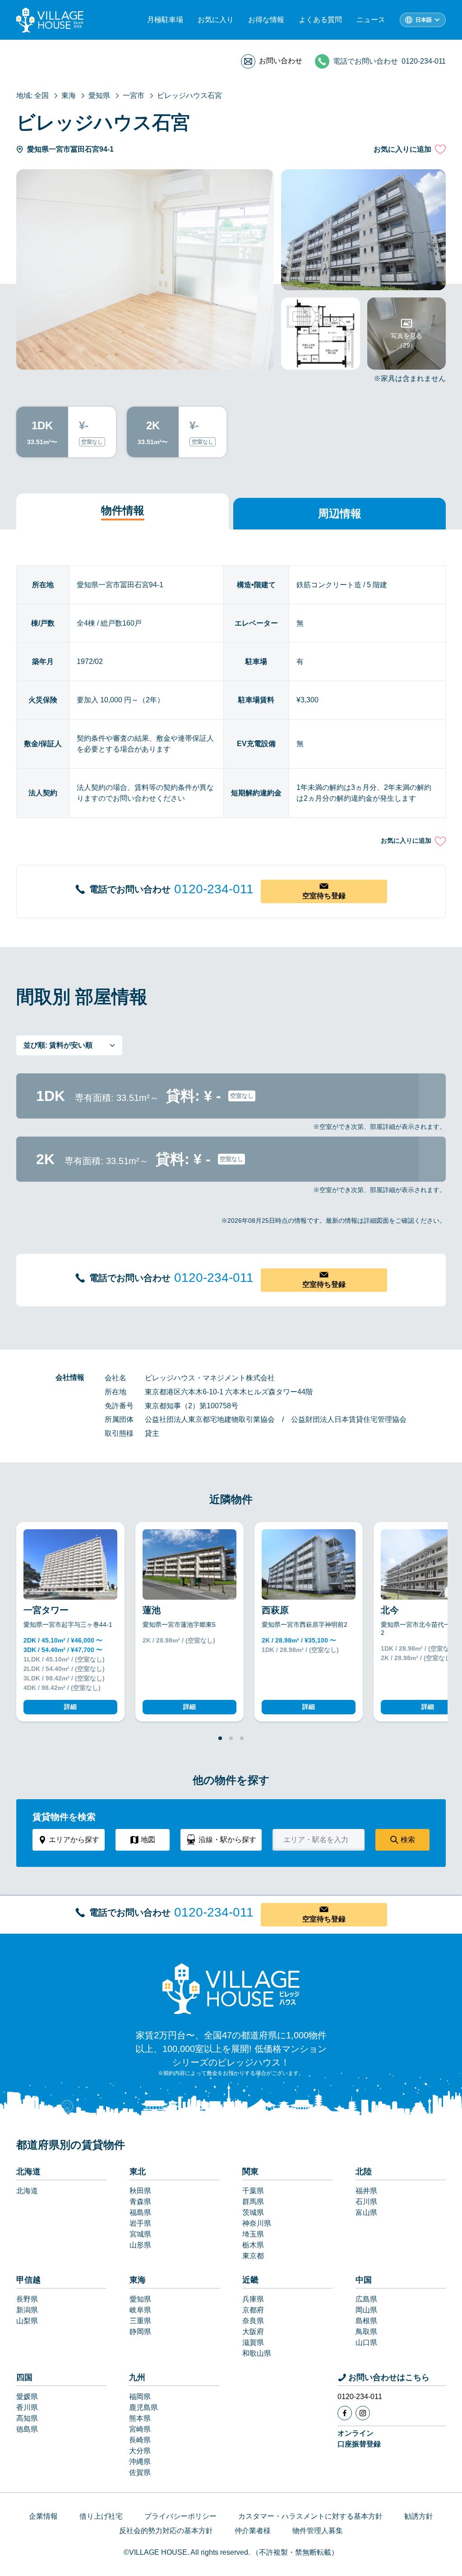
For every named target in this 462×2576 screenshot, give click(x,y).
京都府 (253, 2310)
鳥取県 (366, 2332)
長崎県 (140, 2440)
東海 (138, 2280)
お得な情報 (266, 20)
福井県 (366, 2191)
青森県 (140, 2202)
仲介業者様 (253, 2531)
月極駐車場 (165, 20)
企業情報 (43, 2516)
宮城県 (140, 2234)
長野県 (27, 2299)
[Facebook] (345, 2413)
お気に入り (216, 20)
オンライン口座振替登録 (359, 2439)
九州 (137, 2377)
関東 (250, 2172)
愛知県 (140, 2299)
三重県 (140, 2321)
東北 (138, 2172)
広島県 (366, 2299)
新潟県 (27, 2310)
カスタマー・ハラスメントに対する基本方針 (310, 2516)
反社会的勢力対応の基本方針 (166, 2531)
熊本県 (140, 2418)
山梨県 (27, 2321)
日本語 (424, 20)
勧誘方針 (419, 2516)
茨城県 (253, 2212)
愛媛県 (27, 2397)
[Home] (231, 1988)
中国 (364, 2280)
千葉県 (253, 2191)
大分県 (140, 2451)
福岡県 (140, 2397)
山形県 (140, 2245)
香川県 (27, 2407)
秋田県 (140, 2191)
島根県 (366, 2321)
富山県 (366, 2212)
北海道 (28, 2172)
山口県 (366, 2342)
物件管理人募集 (318, 2531)
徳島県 (27, 2429)
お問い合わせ (281, 61)
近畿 (250, 2280)
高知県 (27, 2418)
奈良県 (253, 2321)
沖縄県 (140, 2462)
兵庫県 (253, 2299)
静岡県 (140, 2332)
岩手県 (140, 2223)
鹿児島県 (143, 2407)
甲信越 (28, 2280)
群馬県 (253, 2202)
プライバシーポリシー (180, 2516)
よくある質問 (320, 20)
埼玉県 (253, 2234)
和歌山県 (257, 2353)
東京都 (253, 2256)
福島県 (140, 2212)
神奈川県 (257, 2223)
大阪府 (253, 2332)
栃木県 (253, 2245)
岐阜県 (140, 2310)
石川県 (366, 2202)
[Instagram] (363, 2413)
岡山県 (366, 2310)
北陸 (364, 2172)
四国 (24, 2377)
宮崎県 (140, 2429)
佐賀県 (140, 2472)
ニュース (371, 20)
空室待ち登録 (324, 896)
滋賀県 (253, 2342)
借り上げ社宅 (101, 2516)
